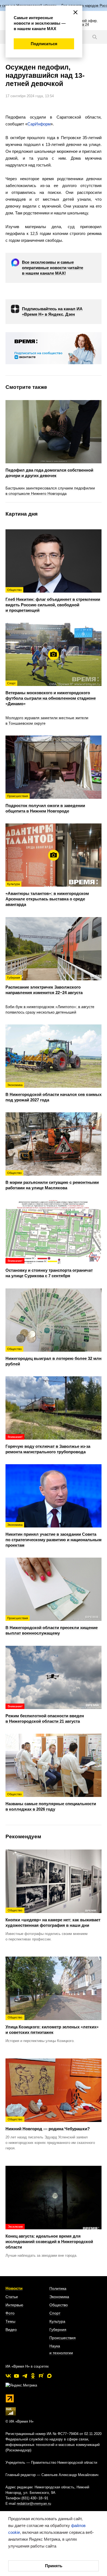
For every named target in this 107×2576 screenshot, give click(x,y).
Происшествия (63, 2338)
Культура (57, 2321)
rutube (41, 2376)
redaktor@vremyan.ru (34, 2504)
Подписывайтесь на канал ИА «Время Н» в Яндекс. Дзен (52, 311)
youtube (16, 2376)
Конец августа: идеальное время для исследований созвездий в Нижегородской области (49, 2237)
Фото (10, 2313)
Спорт (55, 2313)
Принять (54, 2566)
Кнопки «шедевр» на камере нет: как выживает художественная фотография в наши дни (53, 1918)
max (49, 2376)
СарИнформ (39, 124)
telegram (25, 2376)
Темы (10, 2321)
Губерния (58, 2330)
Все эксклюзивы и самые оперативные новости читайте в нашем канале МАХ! (53, 268)
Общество (59, 2305)
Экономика (59, 2297)
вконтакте (8, 2376)
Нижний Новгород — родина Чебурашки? (48, 2124)
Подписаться (44, 44)
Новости (14, 2288)
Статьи (12, 2297)
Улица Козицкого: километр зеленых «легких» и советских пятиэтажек (52, 2025)
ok (33, 2376)
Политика (58, 2288)
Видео (11, 2330)
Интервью (14, 2305)
